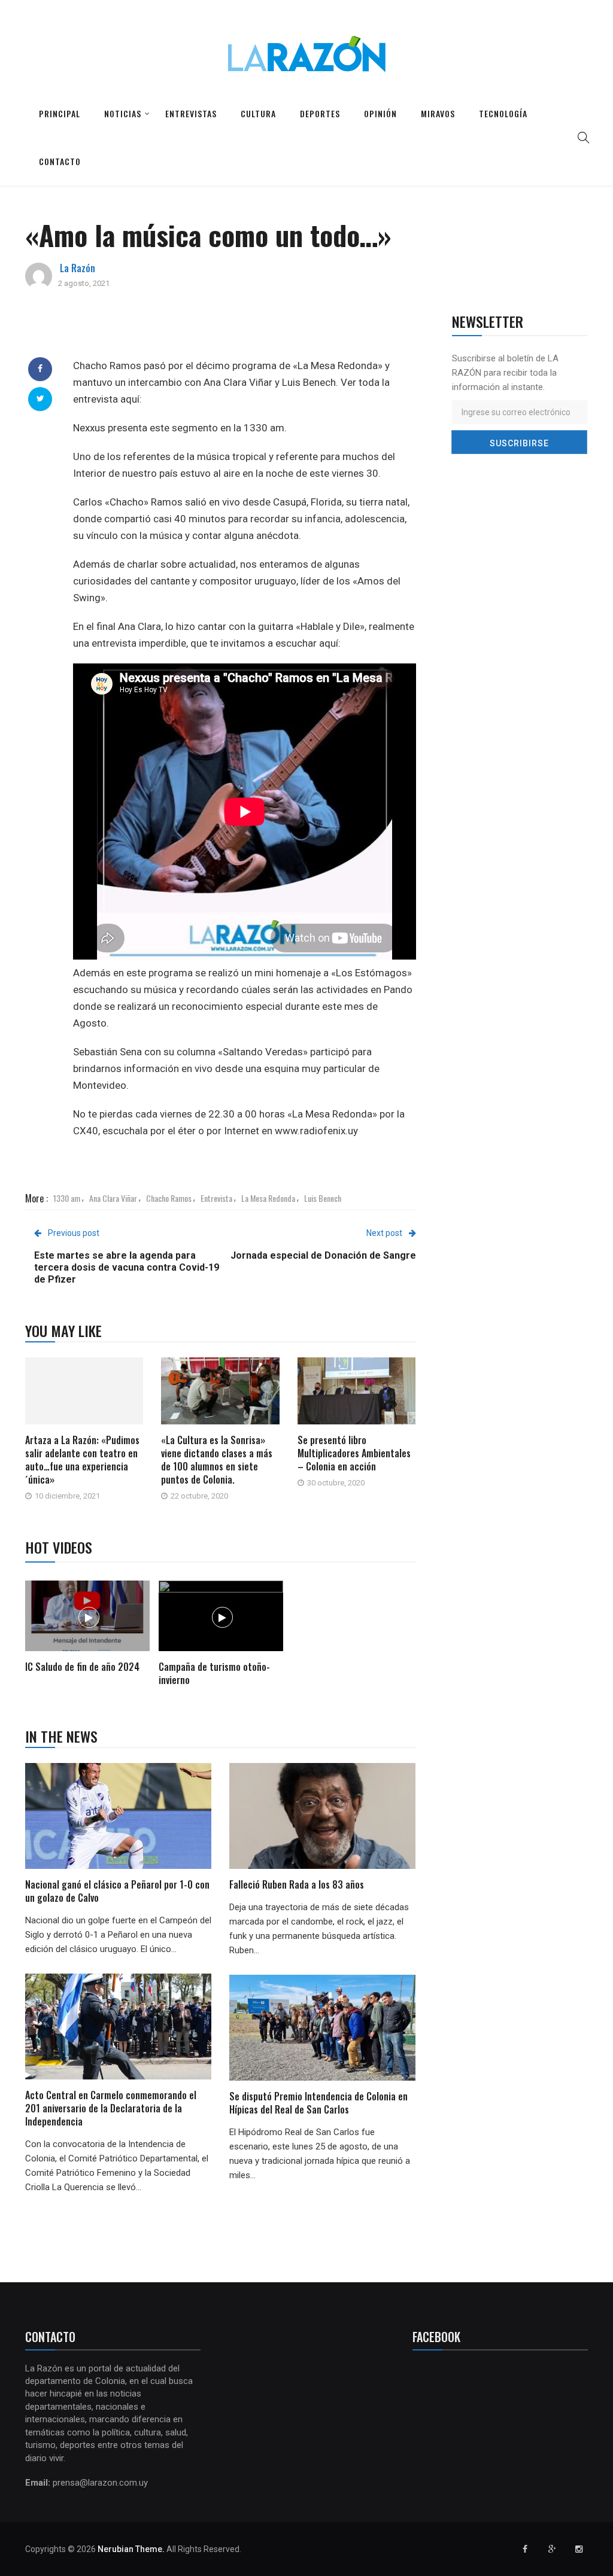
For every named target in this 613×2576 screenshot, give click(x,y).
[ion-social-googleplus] (552, 2549)
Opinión (380, 113)
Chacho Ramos (169, 1198)
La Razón (78, 268)
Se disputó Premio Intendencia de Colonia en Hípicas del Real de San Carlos (318, 2103)
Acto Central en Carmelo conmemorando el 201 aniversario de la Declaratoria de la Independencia (111, 2108)
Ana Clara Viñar (113, 1198)
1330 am (67, 1198)
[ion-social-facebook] (525, 2549)
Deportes (320, 113)
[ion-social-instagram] (579, 2549)
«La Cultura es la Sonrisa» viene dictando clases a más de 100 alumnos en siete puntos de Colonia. (217, 1460)
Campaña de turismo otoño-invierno (214, 1673)
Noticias (123, 113)
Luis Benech (323, 1198)
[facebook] (40, 369)
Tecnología (503, 113)
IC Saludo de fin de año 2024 (82, 1667)
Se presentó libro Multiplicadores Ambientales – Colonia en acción (354, 1453)
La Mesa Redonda (268, 1198)
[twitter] (40, 398)
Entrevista (216, 1198)
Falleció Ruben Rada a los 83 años (297, 1884)
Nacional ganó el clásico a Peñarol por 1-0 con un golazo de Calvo (117, 1891)
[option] (88, 1628)
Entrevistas (191, 113)
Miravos (438, 113)
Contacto (60, 161)
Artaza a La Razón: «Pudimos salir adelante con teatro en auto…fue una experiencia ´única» (82, 1460)
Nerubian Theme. (131, 2549)
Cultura (258, 113)
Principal (60, 113)
